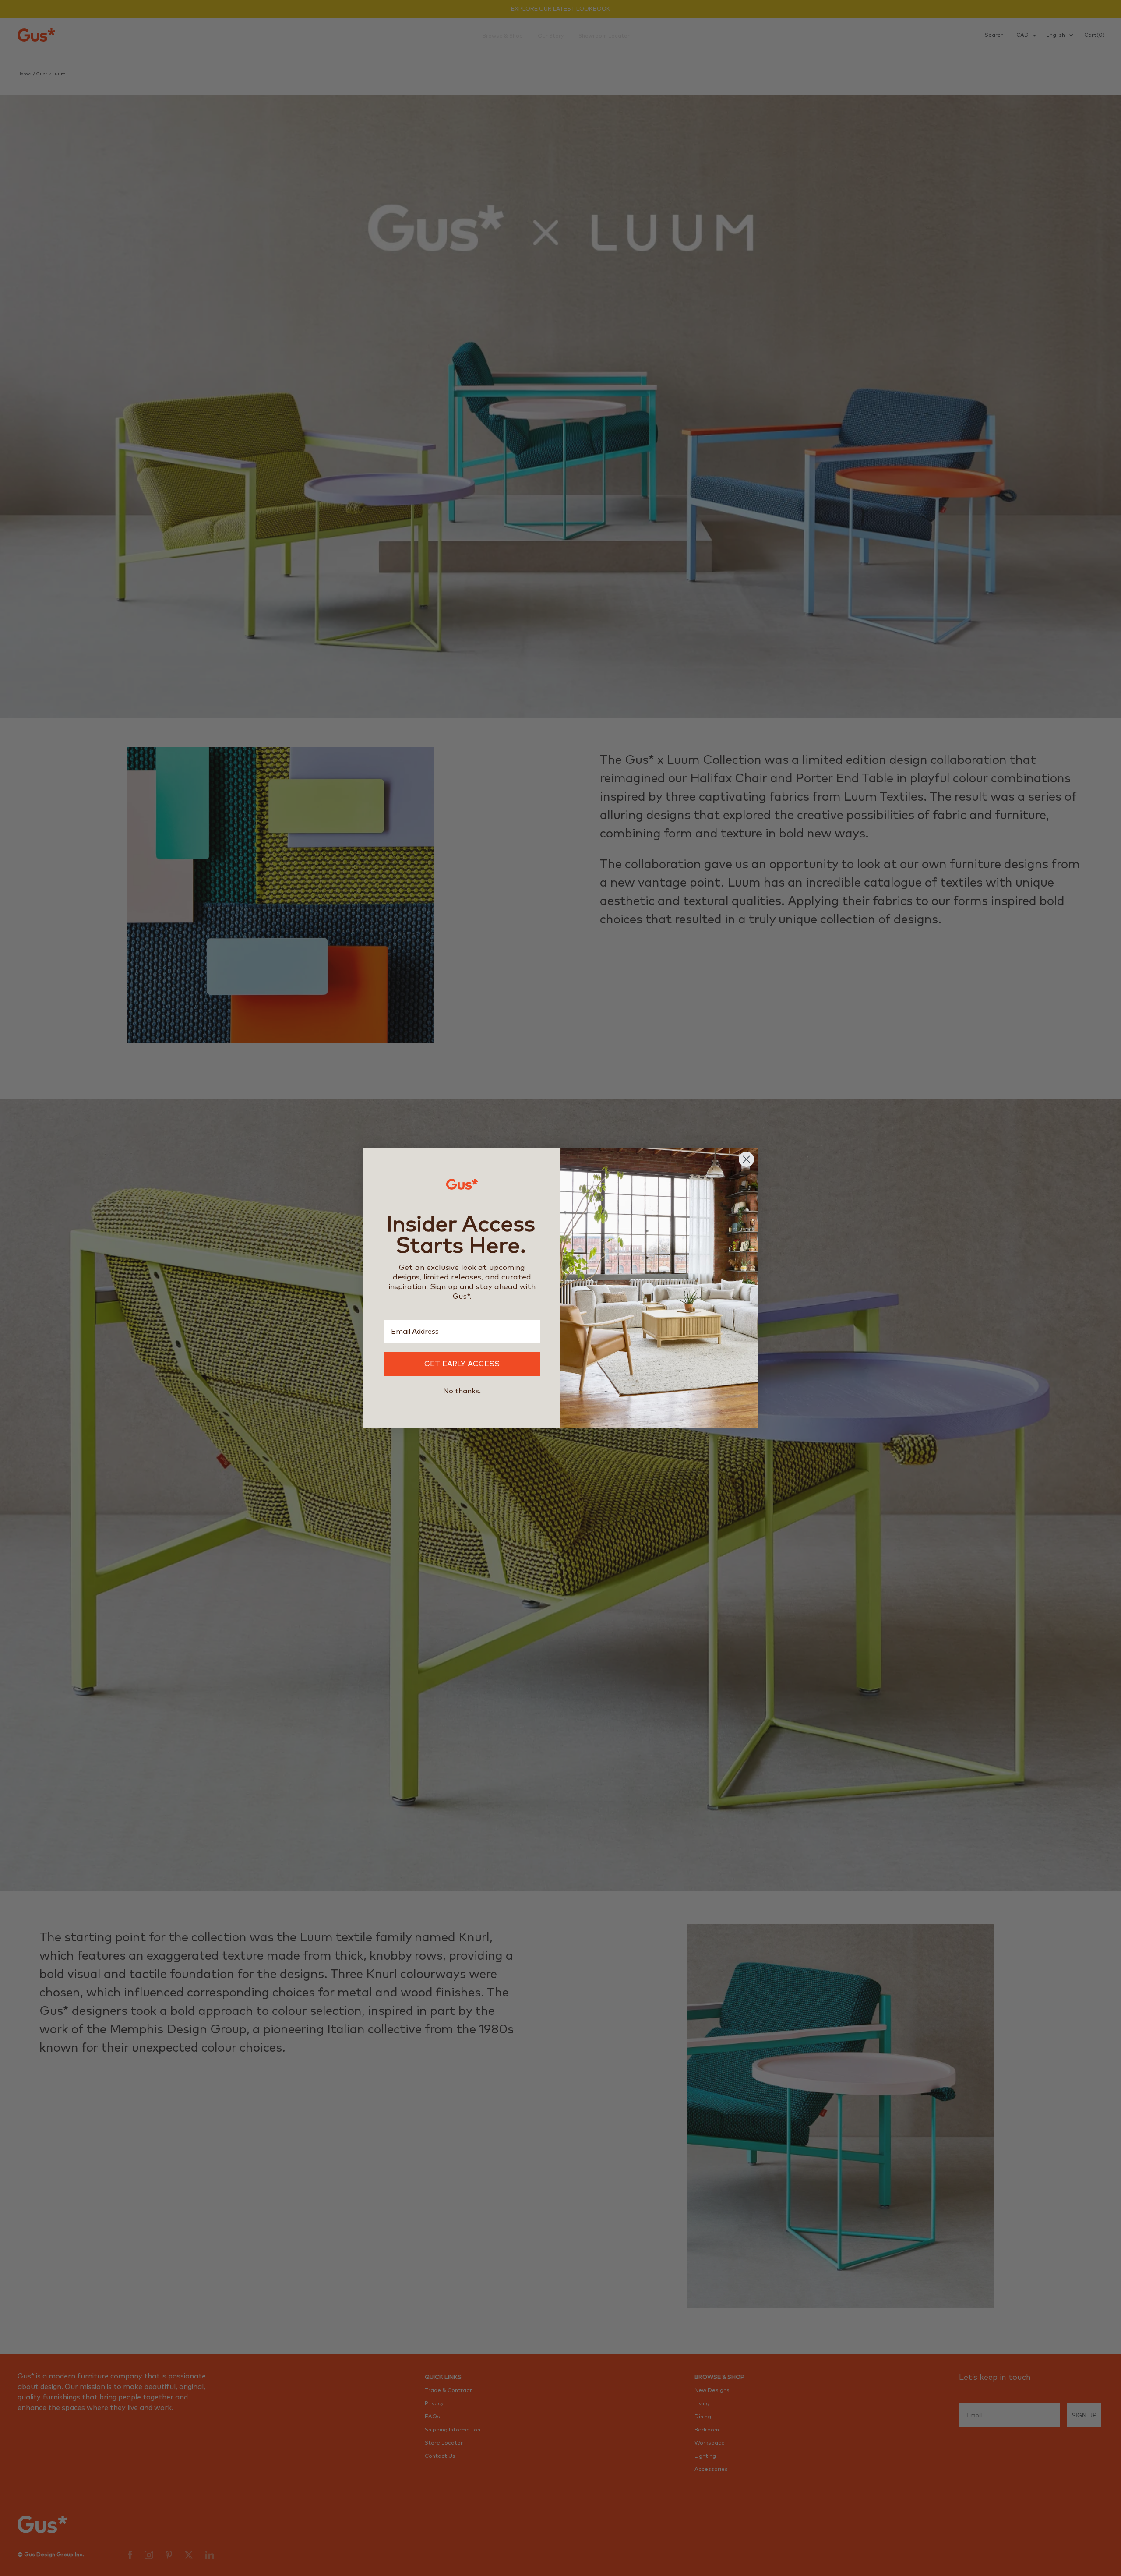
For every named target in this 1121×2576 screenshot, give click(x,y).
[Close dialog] (746, 1159)
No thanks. (462, 1391)
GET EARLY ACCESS (462, 1364)
